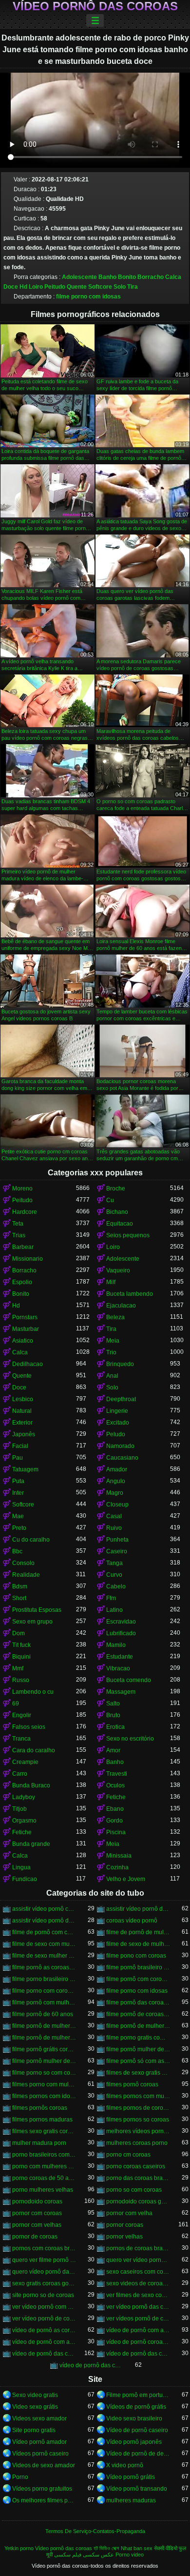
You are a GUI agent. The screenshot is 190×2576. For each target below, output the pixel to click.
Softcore (100, 287)
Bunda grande (31, 1844)
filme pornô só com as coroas (138, 2061)
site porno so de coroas (43, 2295)
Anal (112, 1376)
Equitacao (120, 1224)
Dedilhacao (28, 1364)
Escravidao (121, 1622)
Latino (114, 1610)
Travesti (117, 1774)
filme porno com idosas (88, 297)
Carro (20, 1774)
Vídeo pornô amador (39, 2442)
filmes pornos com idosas (44, 2096)
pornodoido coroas (37, 2201)
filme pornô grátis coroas (44, 2049)
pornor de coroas (35, 2237)
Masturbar (26, 1329)
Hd (23, 287)
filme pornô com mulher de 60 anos (44, 2002)
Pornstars (25, 1317)
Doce (11, 287)
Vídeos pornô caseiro (40, 2454)
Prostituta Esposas (37, 1610)
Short (19, 1598)
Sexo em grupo (32, 1622)
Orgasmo (24, 1821)
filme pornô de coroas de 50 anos (138, 2014)
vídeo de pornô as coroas (44, 2330)
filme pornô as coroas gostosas (44, 1967)
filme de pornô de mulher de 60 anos (138, 1932)
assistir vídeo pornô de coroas (138, 1909)
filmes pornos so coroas (138, 2120)
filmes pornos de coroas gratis (138, 2108)
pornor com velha (129, 2213)
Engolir (22, 1715)
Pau (18, 1458)
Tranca (21, 1739)
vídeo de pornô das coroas (44, 2354)
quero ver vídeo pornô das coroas (138, 2260)
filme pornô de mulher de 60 (44, 2026)
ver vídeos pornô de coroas (138, 2318)
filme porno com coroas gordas (44, 1991)
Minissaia (119, 1856)
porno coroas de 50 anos (44, 2178)
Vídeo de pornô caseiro (137, 2430)
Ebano (115, 1809)
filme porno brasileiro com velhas (44, 1979)
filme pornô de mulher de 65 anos (44, 2038)
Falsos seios (29, 1727)
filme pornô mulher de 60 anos (44, 2061)
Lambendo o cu (33, 1692)
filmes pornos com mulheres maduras (138, 2096)
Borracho (151, 277)
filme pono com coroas (136, 1956)
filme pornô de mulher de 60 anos (138, 2026)
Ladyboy (24, 1797)
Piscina (116, 1832)
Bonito (127, 277)
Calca (173, 277)
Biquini (21, 1657)
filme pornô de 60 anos (43, 2014)
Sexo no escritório (130, 1739)
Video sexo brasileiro (134, 2418)
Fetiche (116, 1797)
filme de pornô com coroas (44, 1932)
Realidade (26, 1575)
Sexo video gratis (35, 2395)
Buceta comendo (129, 1680)
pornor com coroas (37, 2213)
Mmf (18, 1668)
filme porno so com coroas (44, 2073)
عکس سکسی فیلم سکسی (84, 2555)
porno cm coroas (128, 2155)
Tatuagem (25, 1469)
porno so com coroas (134, 2190)
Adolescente (79, 277)
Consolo (23, 1563)
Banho (107, 277)
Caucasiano (122, 1458)
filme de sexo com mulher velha (44, 1944)
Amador (117, 1469)
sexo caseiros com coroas (138, 2272)
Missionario (28, 1259)
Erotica (115, 1727)
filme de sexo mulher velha (44, 1956)
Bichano (117, 1212)
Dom (19, 1633)
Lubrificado (121, 1633)
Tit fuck (21, 1645)
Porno (20, 2477)
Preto (19, 1528)
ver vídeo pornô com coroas (44, 2307)
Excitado (118, 1423)
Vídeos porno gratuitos (42, 2489)
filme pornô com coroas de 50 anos (138, 1979)
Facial (20, 1446)
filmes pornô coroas (132, 2084)
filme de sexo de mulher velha (138, 1944)
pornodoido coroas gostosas (138, 2201)
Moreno (22, 1189)
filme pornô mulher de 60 (138, 2049)
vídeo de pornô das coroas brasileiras (138, 2354)
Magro (115, 1493)
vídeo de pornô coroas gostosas (138, 2342)
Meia (113, 1341)
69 (16, 1704)
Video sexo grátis (35, 2407)
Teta (18, 1224)
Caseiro (117, 1551)
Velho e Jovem (126, 1879)
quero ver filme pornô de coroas (44, 2260)
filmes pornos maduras (42, 2120)
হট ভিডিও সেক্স (106, 2548)
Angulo (116, 1481)
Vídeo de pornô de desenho (138, 2454)
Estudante (120, 1657)
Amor (113, 1750)
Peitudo (55, 287)
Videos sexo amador (39, 2418)
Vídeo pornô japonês (134, 2442)
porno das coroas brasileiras (138, 2178)
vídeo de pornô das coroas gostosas (91, 2365)
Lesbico (23, 1399)
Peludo (116, 1434)
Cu (110, 1200)
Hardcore (25, 1212)
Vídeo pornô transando (137, 2489)
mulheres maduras (131, 2500)
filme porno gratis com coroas (138, 2038)
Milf (111, 1282)
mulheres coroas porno (137, 2143)
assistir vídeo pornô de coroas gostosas (44, 1921)
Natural (22, 1411)
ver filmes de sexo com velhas (138, 2295)
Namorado (120, 1446)
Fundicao (25, 1879)
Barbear (23, 1247)
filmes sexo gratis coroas (44, 2131)
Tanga (114, 1563)
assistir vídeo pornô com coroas (44, 1909)
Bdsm (20, 1586)
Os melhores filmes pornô (44, 2500)
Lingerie (117, 1411)
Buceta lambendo (130, 1294)
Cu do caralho (31, 1540)
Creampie (25, 1762)
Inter (18, 1493)
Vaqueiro (118, 1270)
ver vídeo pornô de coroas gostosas (44, 2318)
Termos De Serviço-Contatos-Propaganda (95, 2531)
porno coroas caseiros (136, 2166)
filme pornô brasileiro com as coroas (138, 1967)
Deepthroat (121, 1399)
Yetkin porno (19, 2548)
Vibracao (118, 1668)
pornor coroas (125, 2225)
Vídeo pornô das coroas (95, 6)
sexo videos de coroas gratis (138, 2283)
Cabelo (116, 1586)
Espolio (22, 1282)
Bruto (113, 1715)
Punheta (117, 1540)
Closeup (117, 1505)
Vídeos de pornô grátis (136, 2407)
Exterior (22, 1423)
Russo (21, 1680)
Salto (113, 1704)
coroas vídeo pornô (132, 1921)
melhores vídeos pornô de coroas (138, 2131)
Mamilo (116, 1645)
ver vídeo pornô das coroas (138, 2307)
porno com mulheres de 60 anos (44, 2166)
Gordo (114, 1821)
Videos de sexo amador (44, 2465)
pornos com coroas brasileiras (44, 2248)
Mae (18, 1516)
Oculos (115, 1785)
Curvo (114, 1575)
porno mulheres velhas (43, 2190)
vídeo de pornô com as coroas (138, 2330)
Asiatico (23, 1341)
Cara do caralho (34, 1750)
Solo (120, 287)
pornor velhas (124, 2237)
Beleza (115, 1317)
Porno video (130, 2555)
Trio (111, 1352)
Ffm (111, 1598)
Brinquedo (120, 1364)
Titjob (19, 1809)
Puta (18, 1481)
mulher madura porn (39, 2143)
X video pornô (125, 2465)
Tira (133, 287)
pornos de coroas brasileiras (138, 2248)
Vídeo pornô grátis (131, 2477)
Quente (77, 287)
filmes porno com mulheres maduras (44, 2084)
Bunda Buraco (31, 1785)
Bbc (17, 1551)
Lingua (21, 1867)
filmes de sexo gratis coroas (138, 2073)
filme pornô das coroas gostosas (138, 2002)
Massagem (121, 1692)
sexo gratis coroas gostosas (44, 2283)
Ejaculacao (121, 1306)
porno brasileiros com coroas (44, 2155)
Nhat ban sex (137, 2548)
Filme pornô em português (138, 2395)
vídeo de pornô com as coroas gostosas (44, 2342)
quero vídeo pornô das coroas (44, 2272)
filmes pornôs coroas (40, 2108)
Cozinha (117, 1867)
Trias (19, 1235)
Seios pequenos (128, 1235)
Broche (116, 1189)
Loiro (36, 287)
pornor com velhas (37, 2225)
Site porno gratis (34, 2430)
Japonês (24, 1434)
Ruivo (114, 1528)
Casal (114, 1516)
